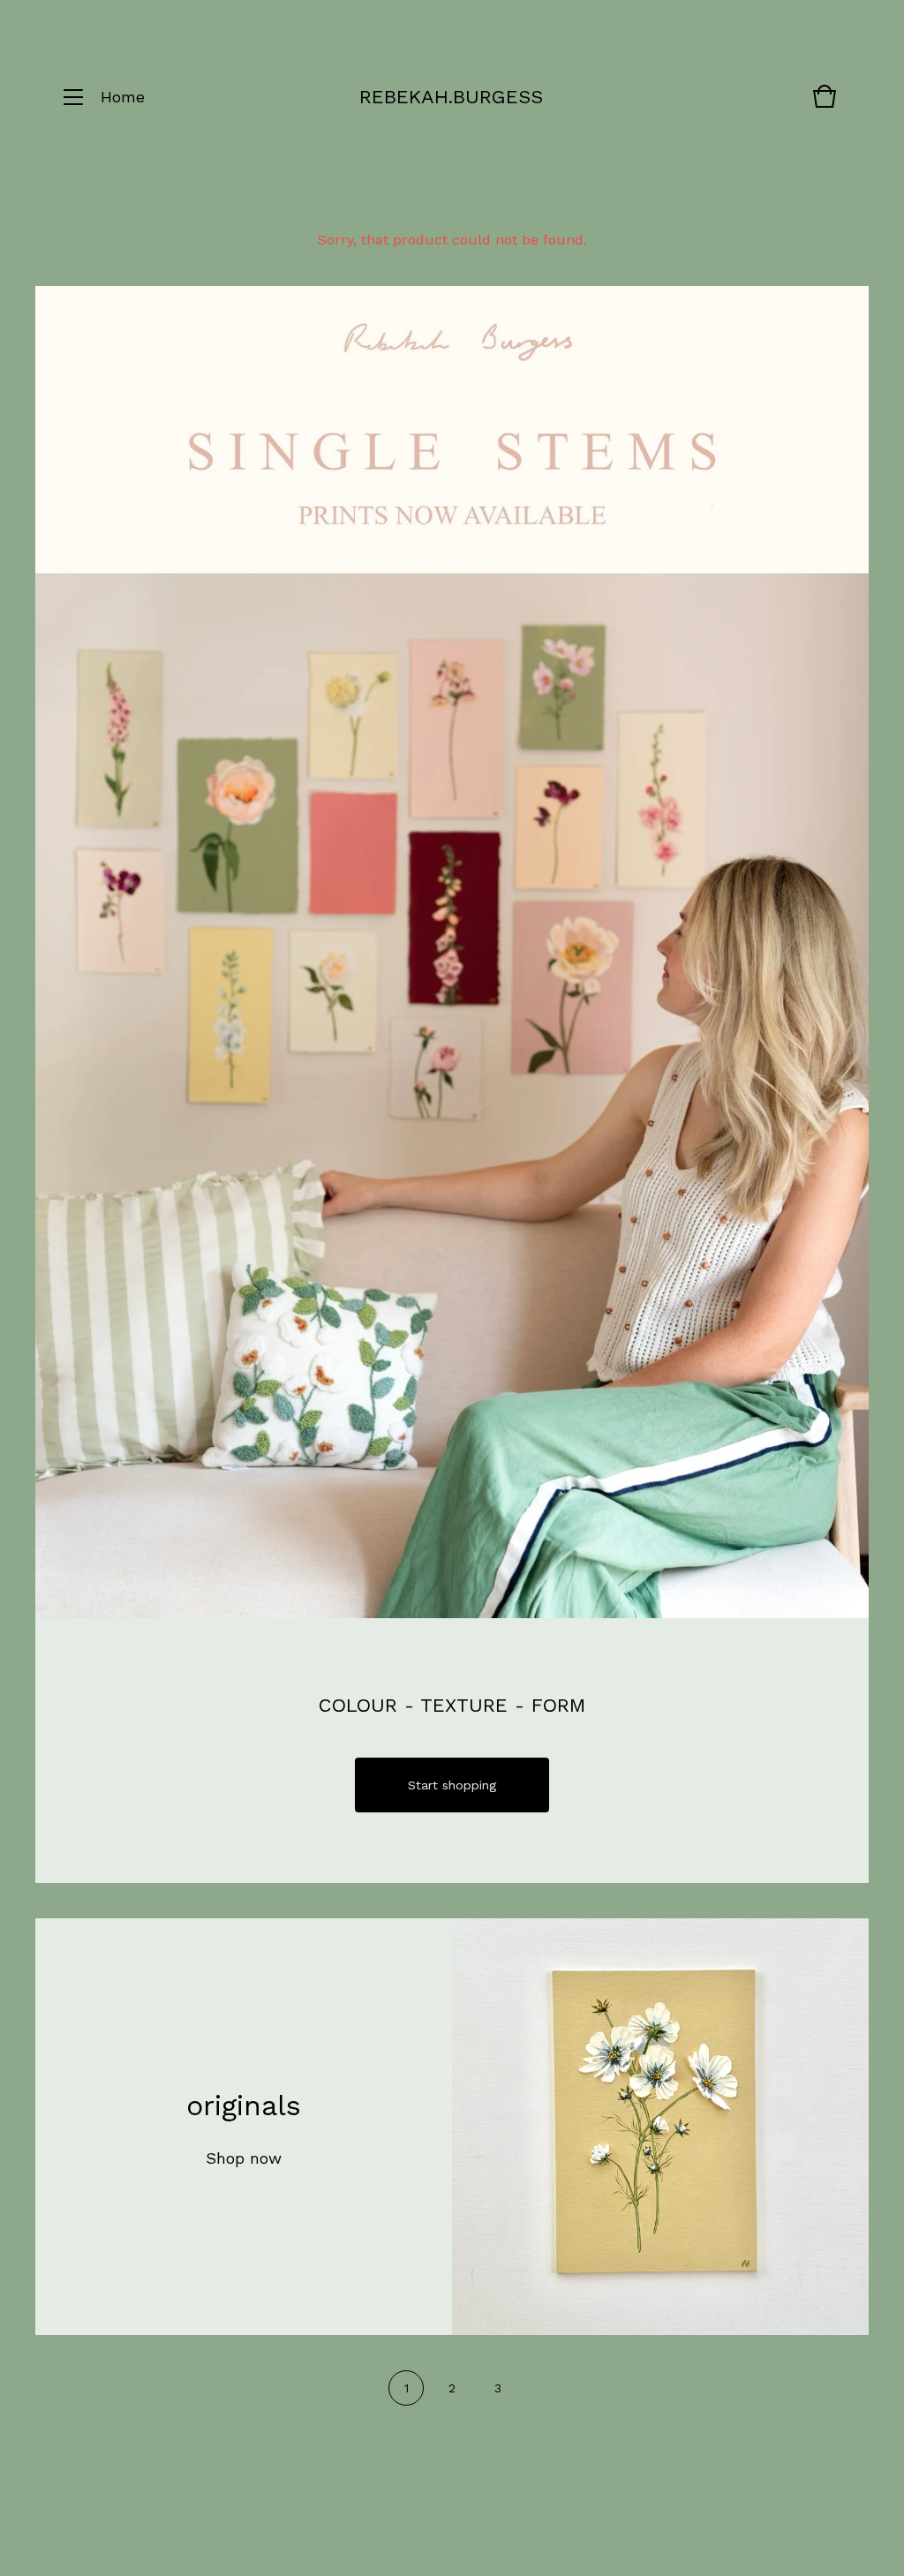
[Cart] (825, 105)
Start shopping (452, 1785)
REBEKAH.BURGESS (451, 97)
